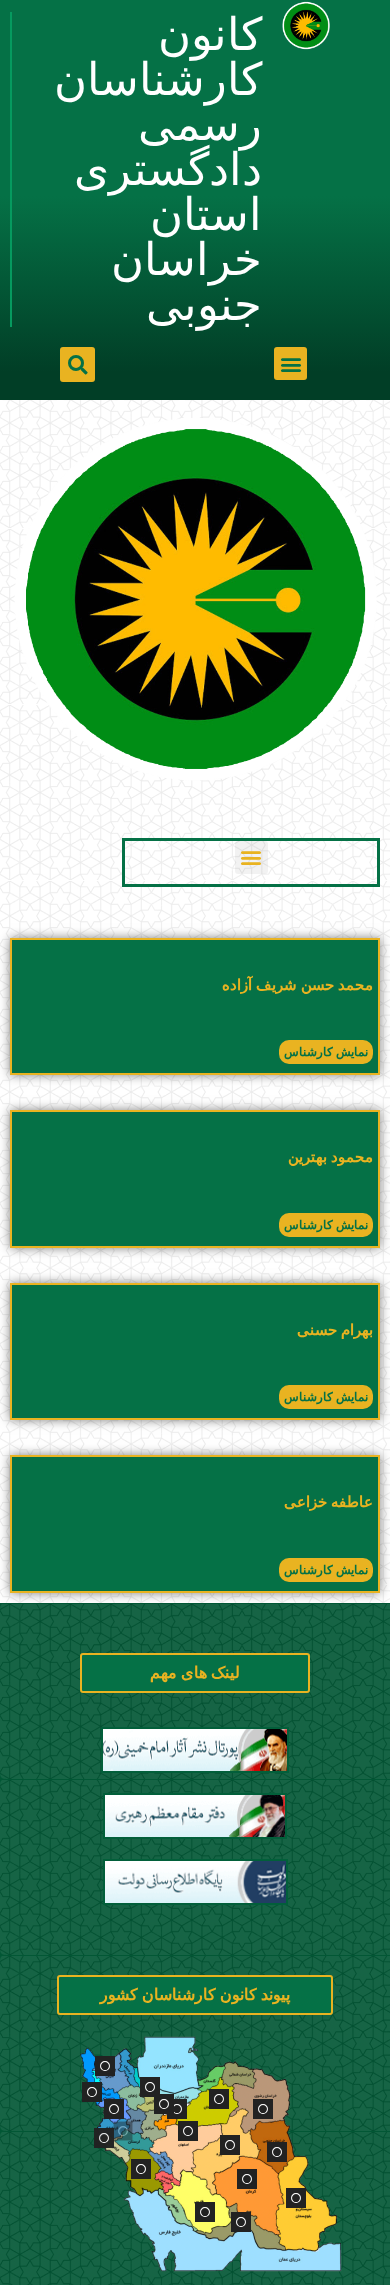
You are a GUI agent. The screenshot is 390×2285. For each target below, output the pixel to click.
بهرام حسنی (335, 1329)
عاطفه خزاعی (328, 1501)
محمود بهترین (330, 1156)
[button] (290, 363)
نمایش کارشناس (326, 1052)
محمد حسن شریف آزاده (297, 984)
